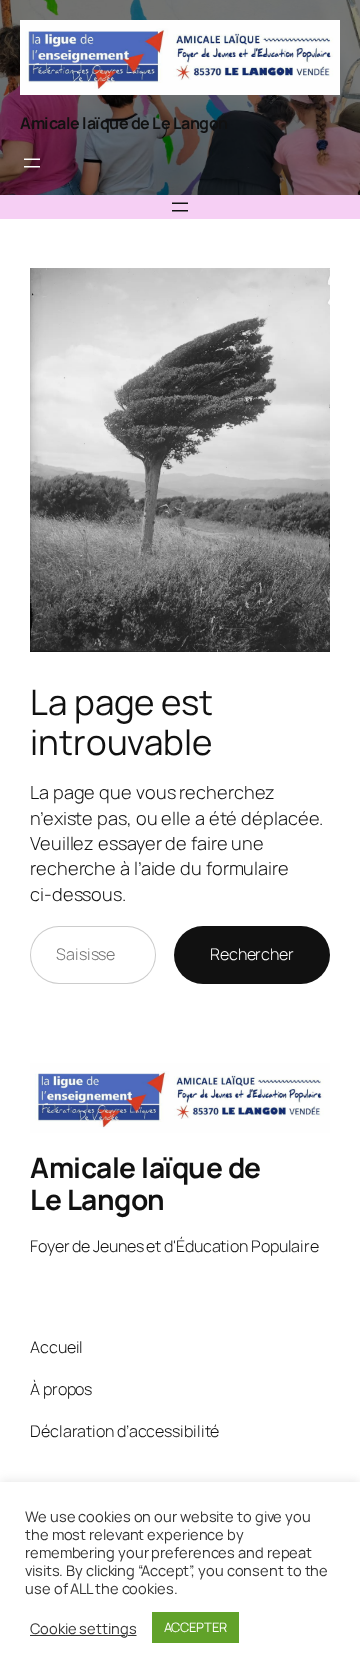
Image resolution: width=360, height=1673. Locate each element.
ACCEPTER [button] (195, 1627)
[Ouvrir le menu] (32, 163)
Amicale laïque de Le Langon (124, 123)
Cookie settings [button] (83, 1628)
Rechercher (252, 954)
